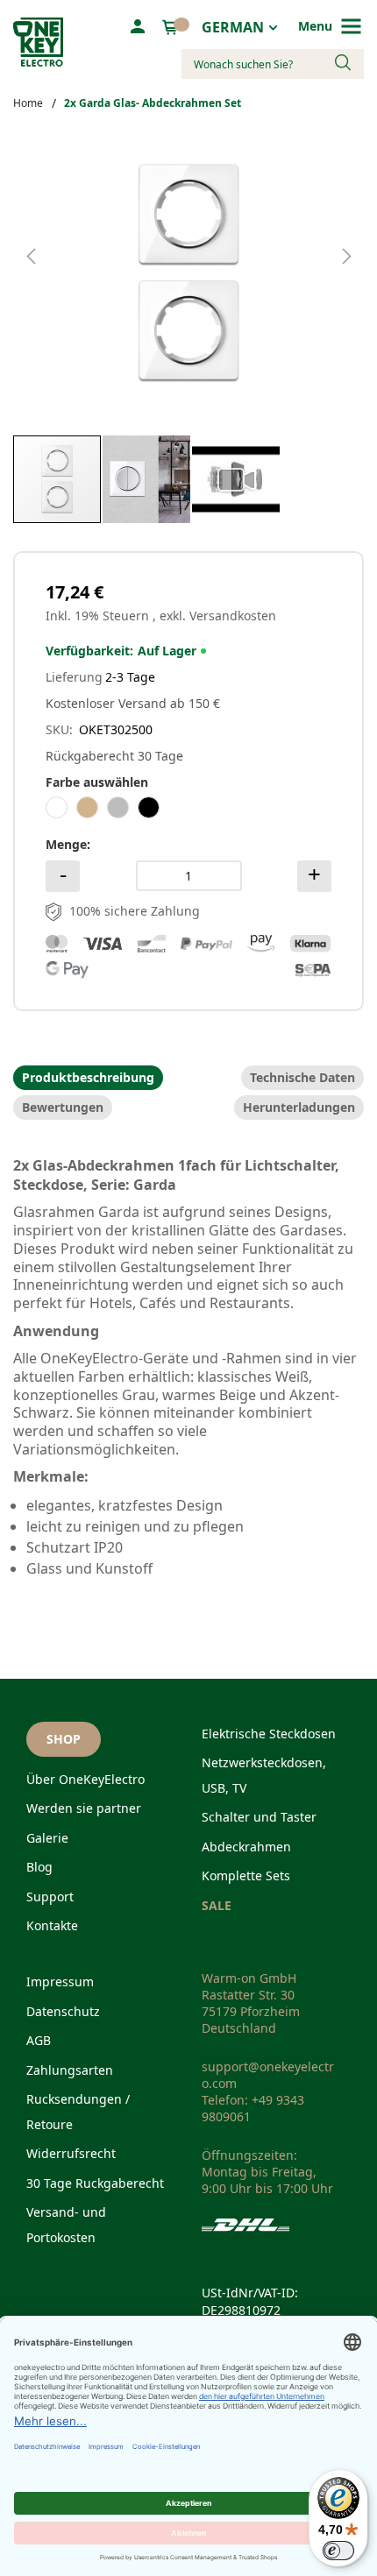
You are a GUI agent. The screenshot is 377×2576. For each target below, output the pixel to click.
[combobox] (273, 64)
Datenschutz (63, 2011)
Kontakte (52, 1925)
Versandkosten (233, 616)
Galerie (47, 1838)
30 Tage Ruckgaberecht (95, 2183)
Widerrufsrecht (71, 2153)
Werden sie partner (84, 1808)
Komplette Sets (246, 1875)
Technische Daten (302, 1078)
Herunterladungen (299, 1108)
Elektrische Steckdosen (269, 1734)
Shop (64, 1739)
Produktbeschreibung (88, 1078)
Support (50, 1897)
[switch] (338, 2551)
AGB (39, 2040)
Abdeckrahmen (246, 1847)
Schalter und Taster (259, 1817)
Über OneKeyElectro (85, 1779)
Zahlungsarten (70, 2070)
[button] (48, 273)
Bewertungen (63, 1108)
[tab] (88, 1078)
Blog (39, 1867)
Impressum (60, 1982)
